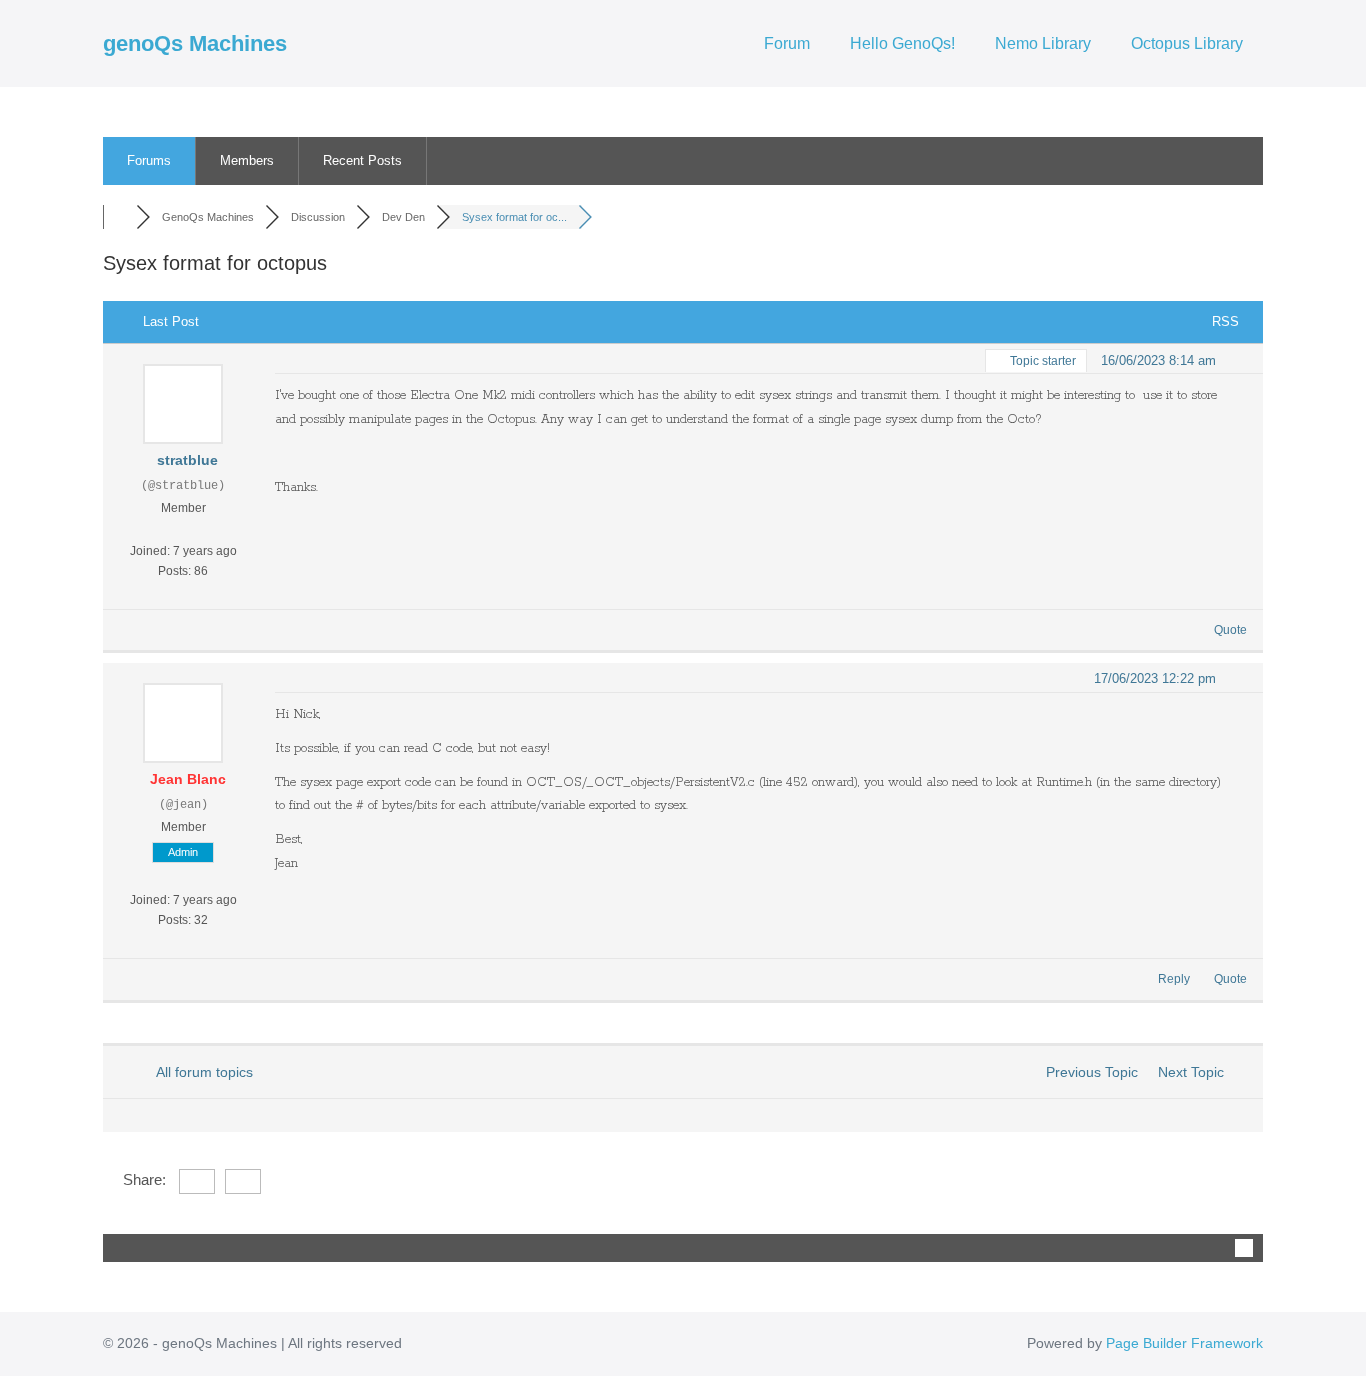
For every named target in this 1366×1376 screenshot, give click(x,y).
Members (247, 160)
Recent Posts (362, 160)
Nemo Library (1043, 43)
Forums (149, 160)
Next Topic (1195, 1072)
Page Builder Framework (1184, 1343)
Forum (787, 43)
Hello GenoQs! (902, 43)
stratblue (187, 460)
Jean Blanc (188, 779)
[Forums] (119, 217)
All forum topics (201, 1072)
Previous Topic (1088, 1072)
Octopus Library (1187, 43)
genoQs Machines (195, 43)
